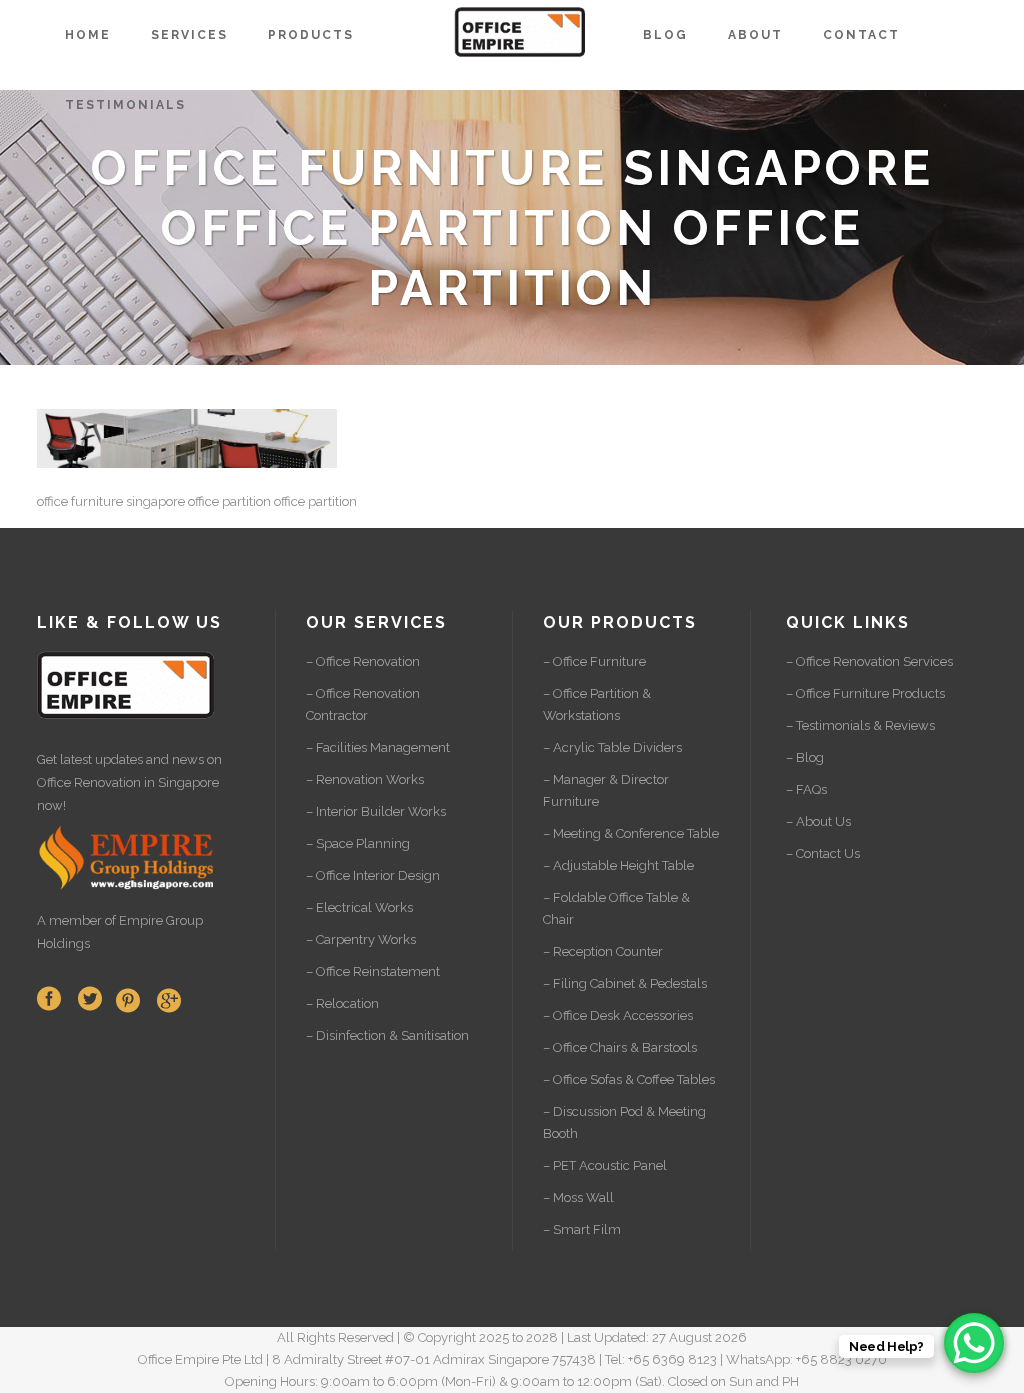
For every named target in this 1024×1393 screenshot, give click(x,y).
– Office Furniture (594, 661)
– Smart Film (582, 1229)
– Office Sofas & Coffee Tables (629, 1079)
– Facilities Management (378, 747)
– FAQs (806, 789)
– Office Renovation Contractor (363, 704)
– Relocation (342, 1003)
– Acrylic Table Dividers (612, 747)
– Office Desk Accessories (618, 1015)
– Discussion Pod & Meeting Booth (624, 1122)
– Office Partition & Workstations (597, 704)
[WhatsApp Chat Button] (974, 1343)
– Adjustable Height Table (618, 865)
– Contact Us (823, 853)
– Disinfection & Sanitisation (387, 1035)
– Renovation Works (365, 779)
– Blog (805, 757)
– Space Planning (358, 843)
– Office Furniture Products (865, 693)
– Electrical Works (359, 907)
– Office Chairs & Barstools (620, 1047)
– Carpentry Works (361, 939)
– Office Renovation (363, 661)
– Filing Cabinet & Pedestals (625, 983)
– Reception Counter (603, 951)
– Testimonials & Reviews (860, 725)
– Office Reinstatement (373, 971)
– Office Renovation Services (869, 661)
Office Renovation (89, 782)
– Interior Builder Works (376, 811)
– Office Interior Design (373, 875)
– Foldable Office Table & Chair (616, 908)
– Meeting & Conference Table (631, 833)
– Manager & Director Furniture (606, 790)
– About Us (818, 821)
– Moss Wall (578, 1197)
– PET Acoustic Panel (605, 1165)
